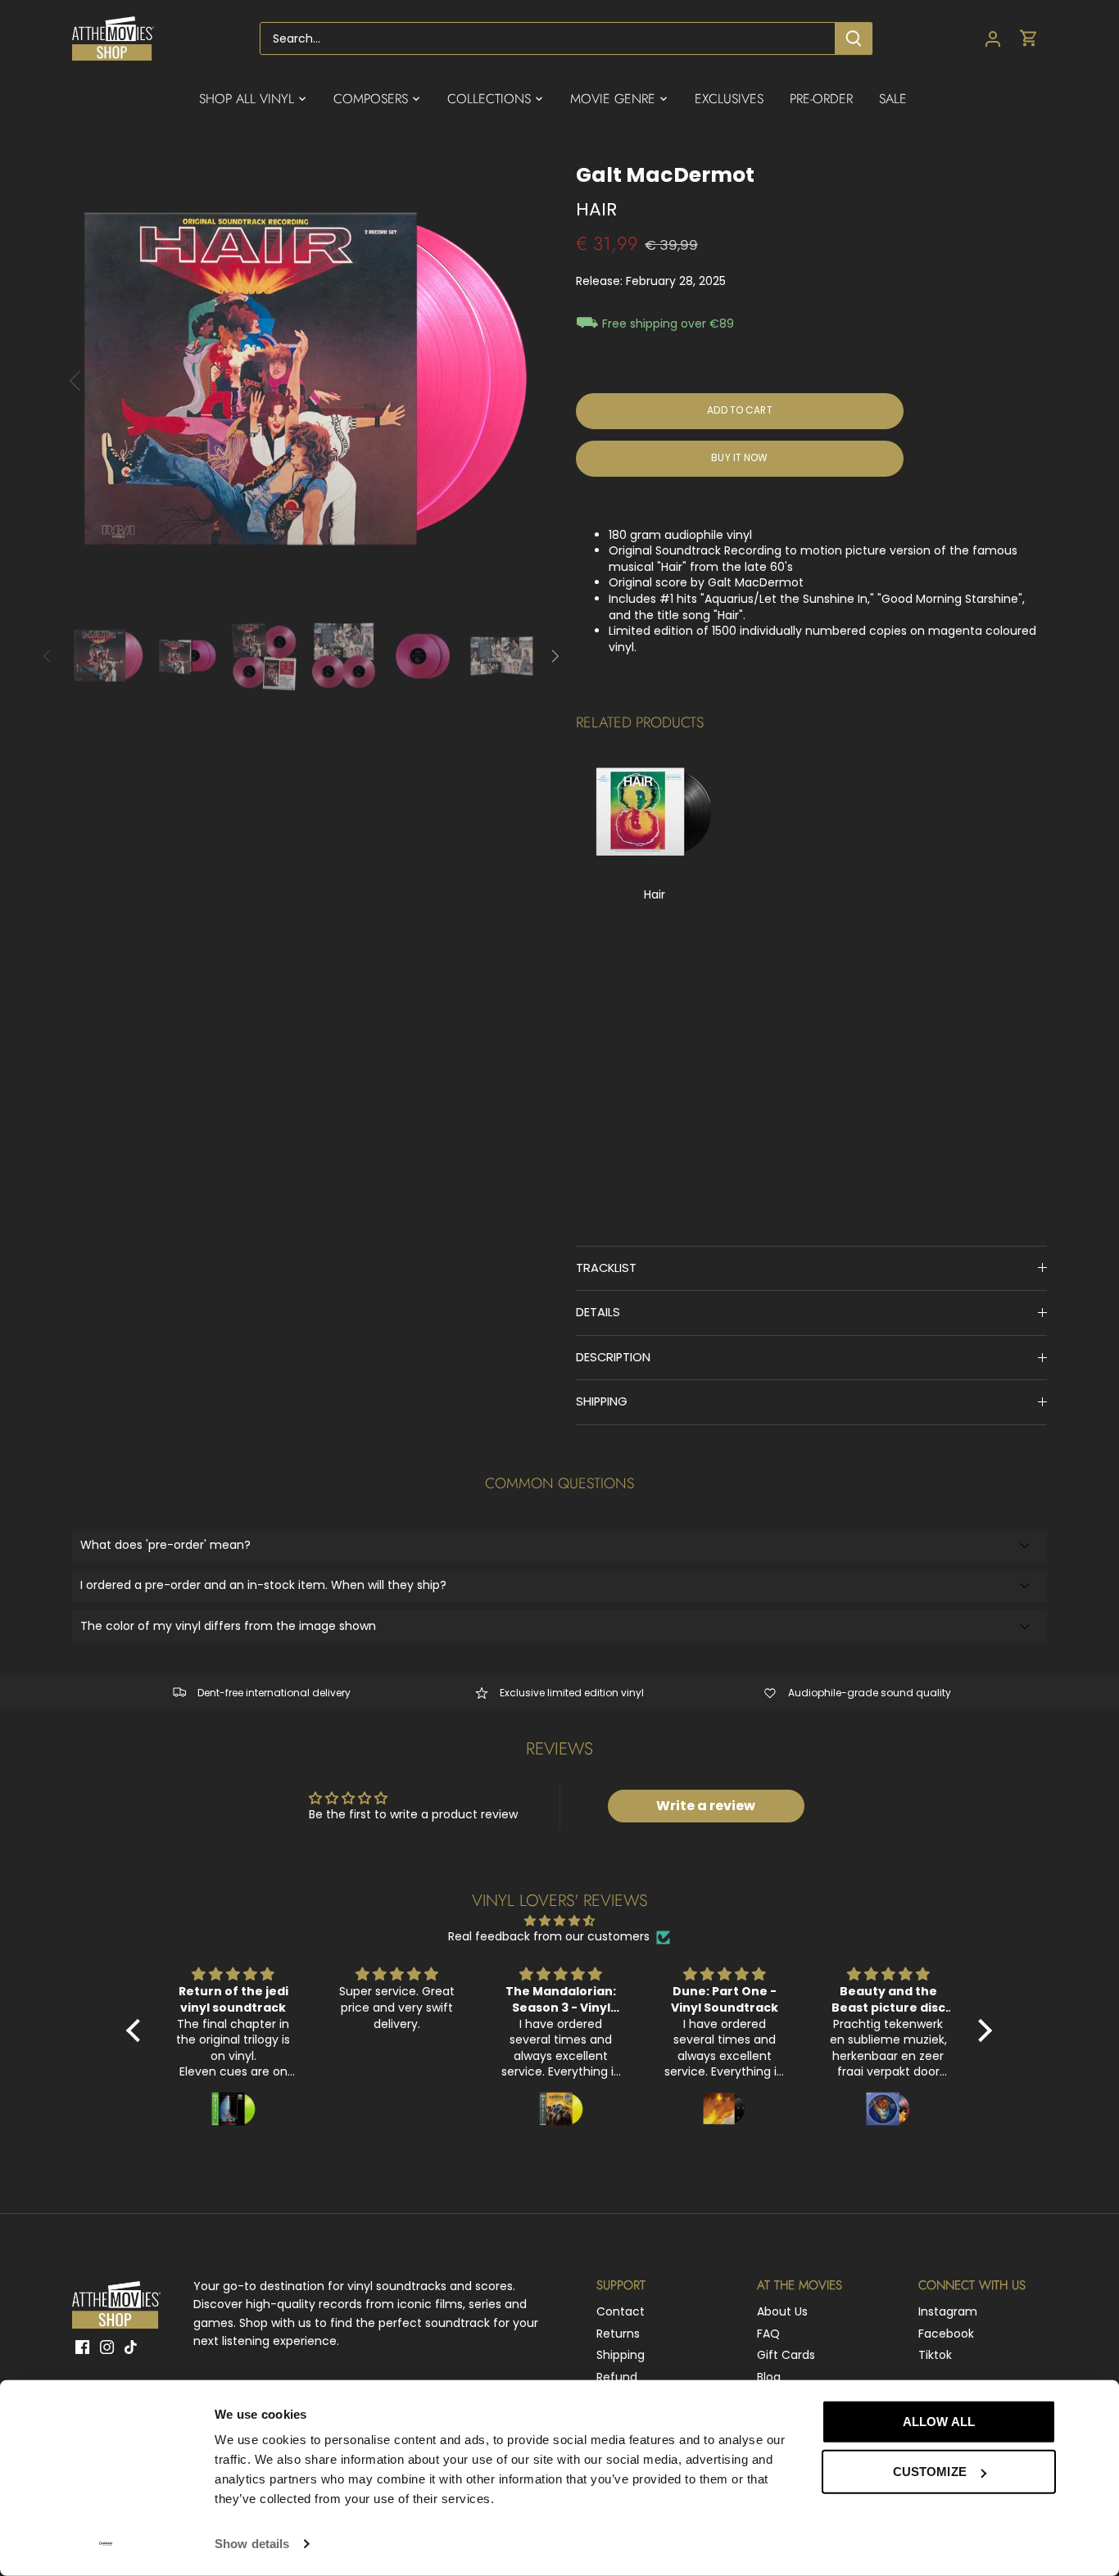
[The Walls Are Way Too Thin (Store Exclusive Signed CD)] (655, 813)
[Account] (993, 39)
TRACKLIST (606, 1268)
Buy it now (739, 458)
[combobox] (548, 38)
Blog (769, 2377)
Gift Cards (786, 2355)
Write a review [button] (706, 1806)
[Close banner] (1093, 2406)
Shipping (621, 2355)
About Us (782, 2311)
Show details (252, 2544)
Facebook (946, 2334)
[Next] (512, 381)
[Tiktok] (131, 2347)
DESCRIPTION (613, 1357)
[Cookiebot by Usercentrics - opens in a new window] (106, 2544)
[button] (138, 2030)
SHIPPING (602, 1401)
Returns (618, 2334)
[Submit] (854, 38)
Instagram (948, 2311)
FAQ (768, 2334)
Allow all (939, 2422)
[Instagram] (107, 2347)
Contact (621, 2311)
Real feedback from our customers (549, 1937)
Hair (655, 894)
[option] (304, 381)
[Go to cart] (1029, 39)
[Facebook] (82, 2347)
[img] (559, 1921)
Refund (617, 2377)
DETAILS (598, 1312)
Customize (930, 2472)
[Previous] (97, 381)
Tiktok (935, 2355)
